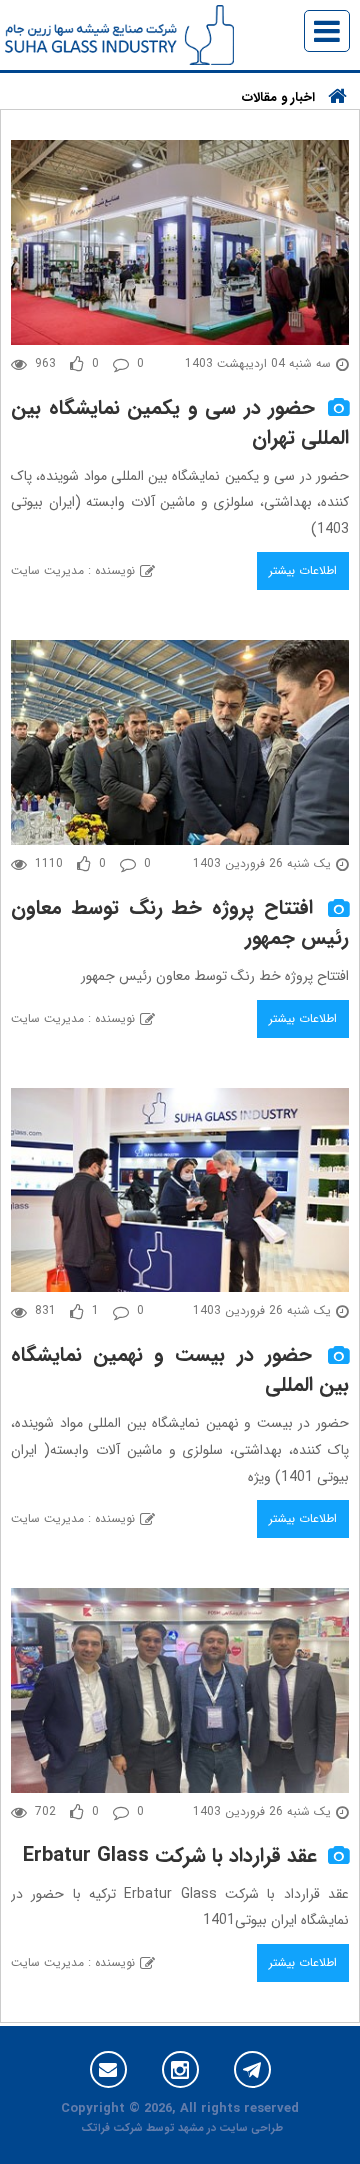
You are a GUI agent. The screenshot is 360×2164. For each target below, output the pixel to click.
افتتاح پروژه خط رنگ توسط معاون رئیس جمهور (180, 922)
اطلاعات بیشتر (303, 570)
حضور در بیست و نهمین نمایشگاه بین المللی (180, 1369)
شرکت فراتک (112, 2128)
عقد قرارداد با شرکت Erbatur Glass (170, 1855)
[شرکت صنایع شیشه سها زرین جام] (119, 34)
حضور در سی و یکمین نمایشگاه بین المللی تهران (180, 422)
